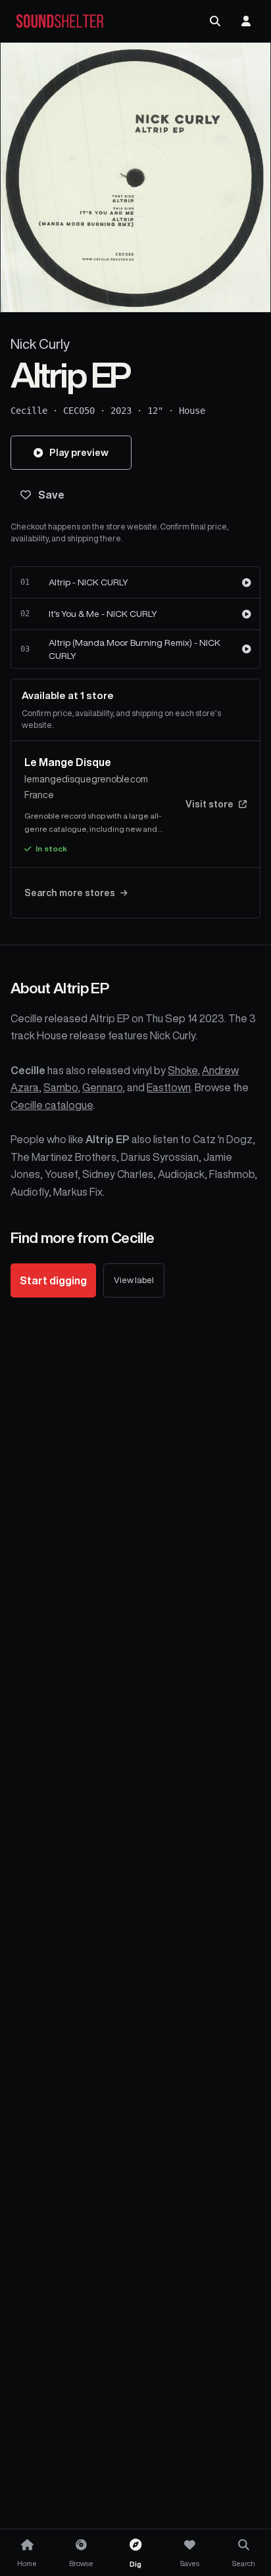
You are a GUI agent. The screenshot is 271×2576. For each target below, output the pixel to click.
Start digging (53, 1280)
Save (51, 495)
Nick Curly (40, 344)
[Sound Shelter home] (60, 21)
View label (134, 1280)
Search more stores (70, 893)
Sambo (61, 1087)
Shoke (183, 1070)
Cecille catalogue (52, 1105)
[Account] (246, 21)
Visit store (209, 804)
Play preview (79, 452)
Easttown (169, 1087)
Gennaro (102, 1087)
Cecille (29, 411)
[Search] (215, 21)
